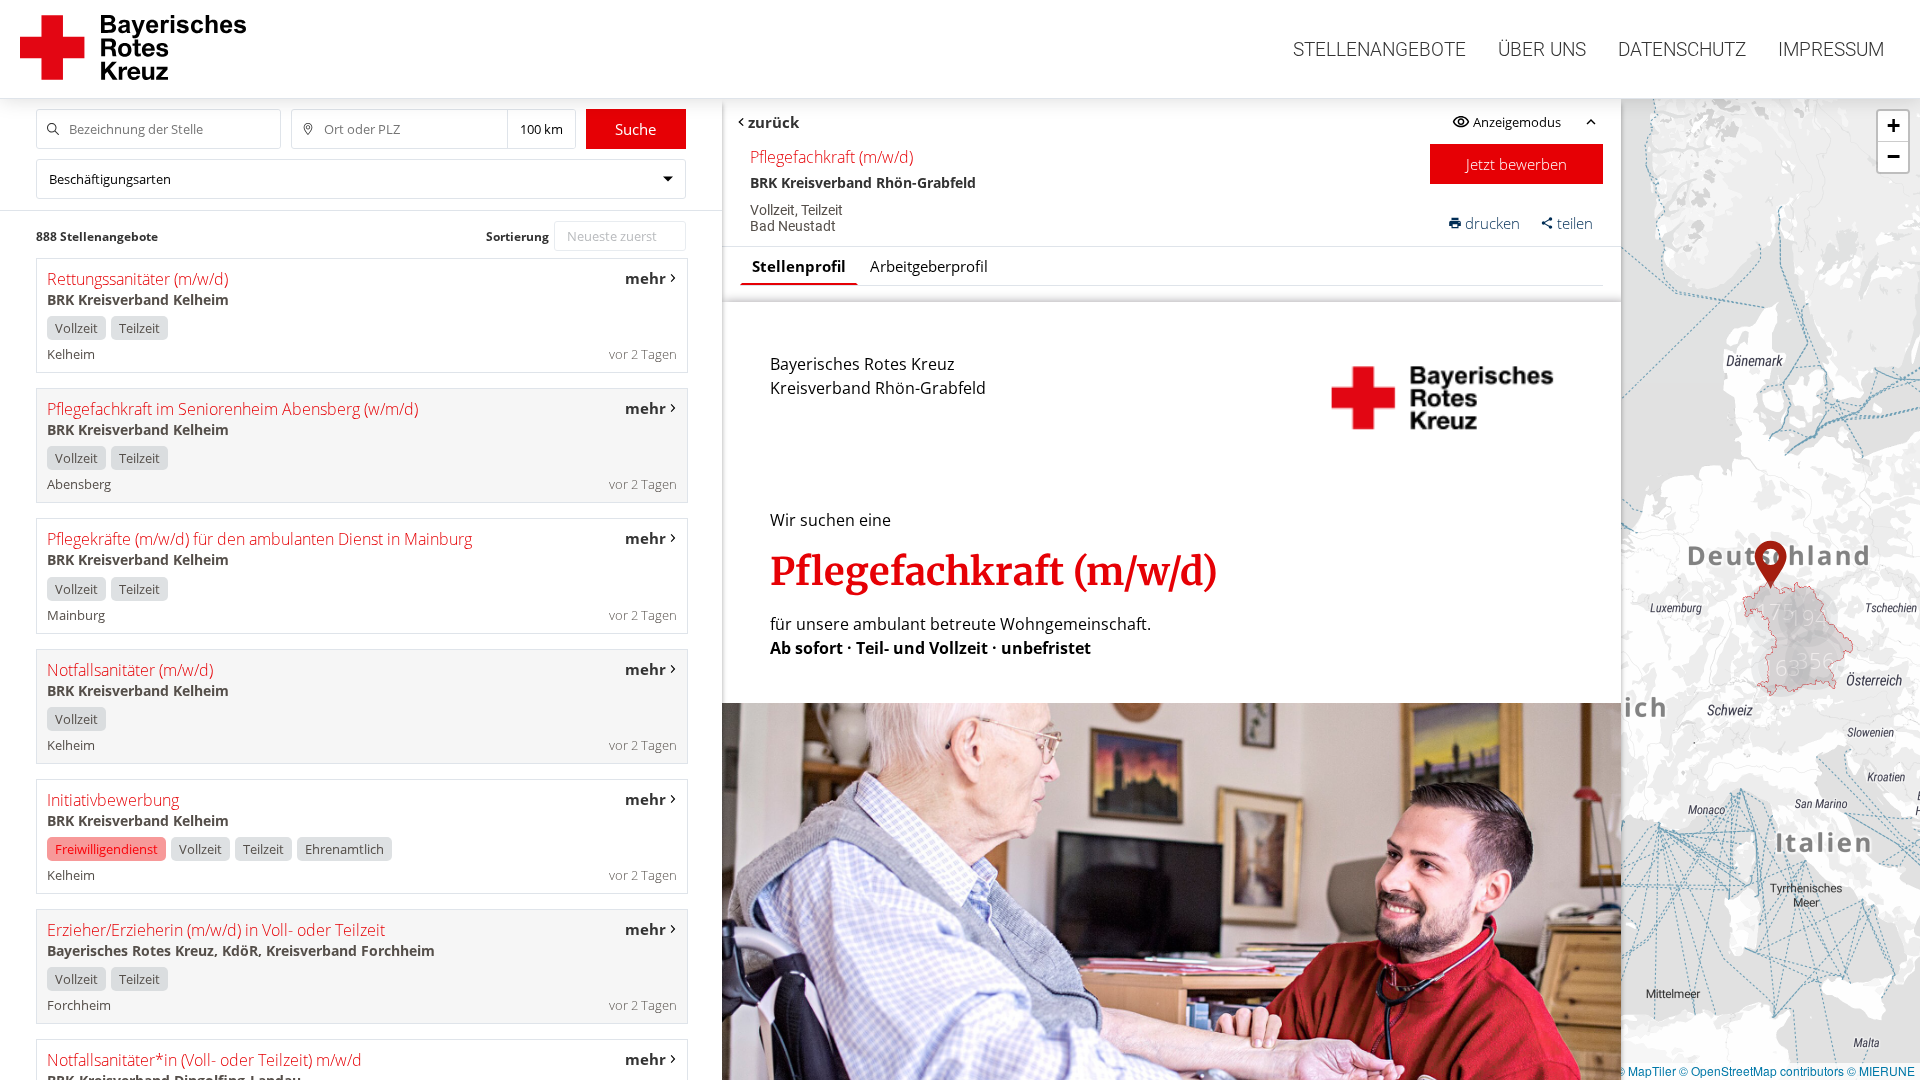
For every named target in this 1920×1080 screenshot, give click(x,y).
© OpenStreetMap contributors (1761, 1070)
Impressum (1831, 49)
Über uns (1542, 49)
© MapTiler (1646, 1070)
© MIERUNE (1881, 1070)
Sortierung (517, 236)
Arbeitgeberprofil (929, 266)
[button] (1771, 565)
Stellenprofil (799, 266)
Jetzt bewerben (1516, 164)
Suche (635, 129)
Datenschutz (1682, 49)
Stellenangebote (1379, 49)
